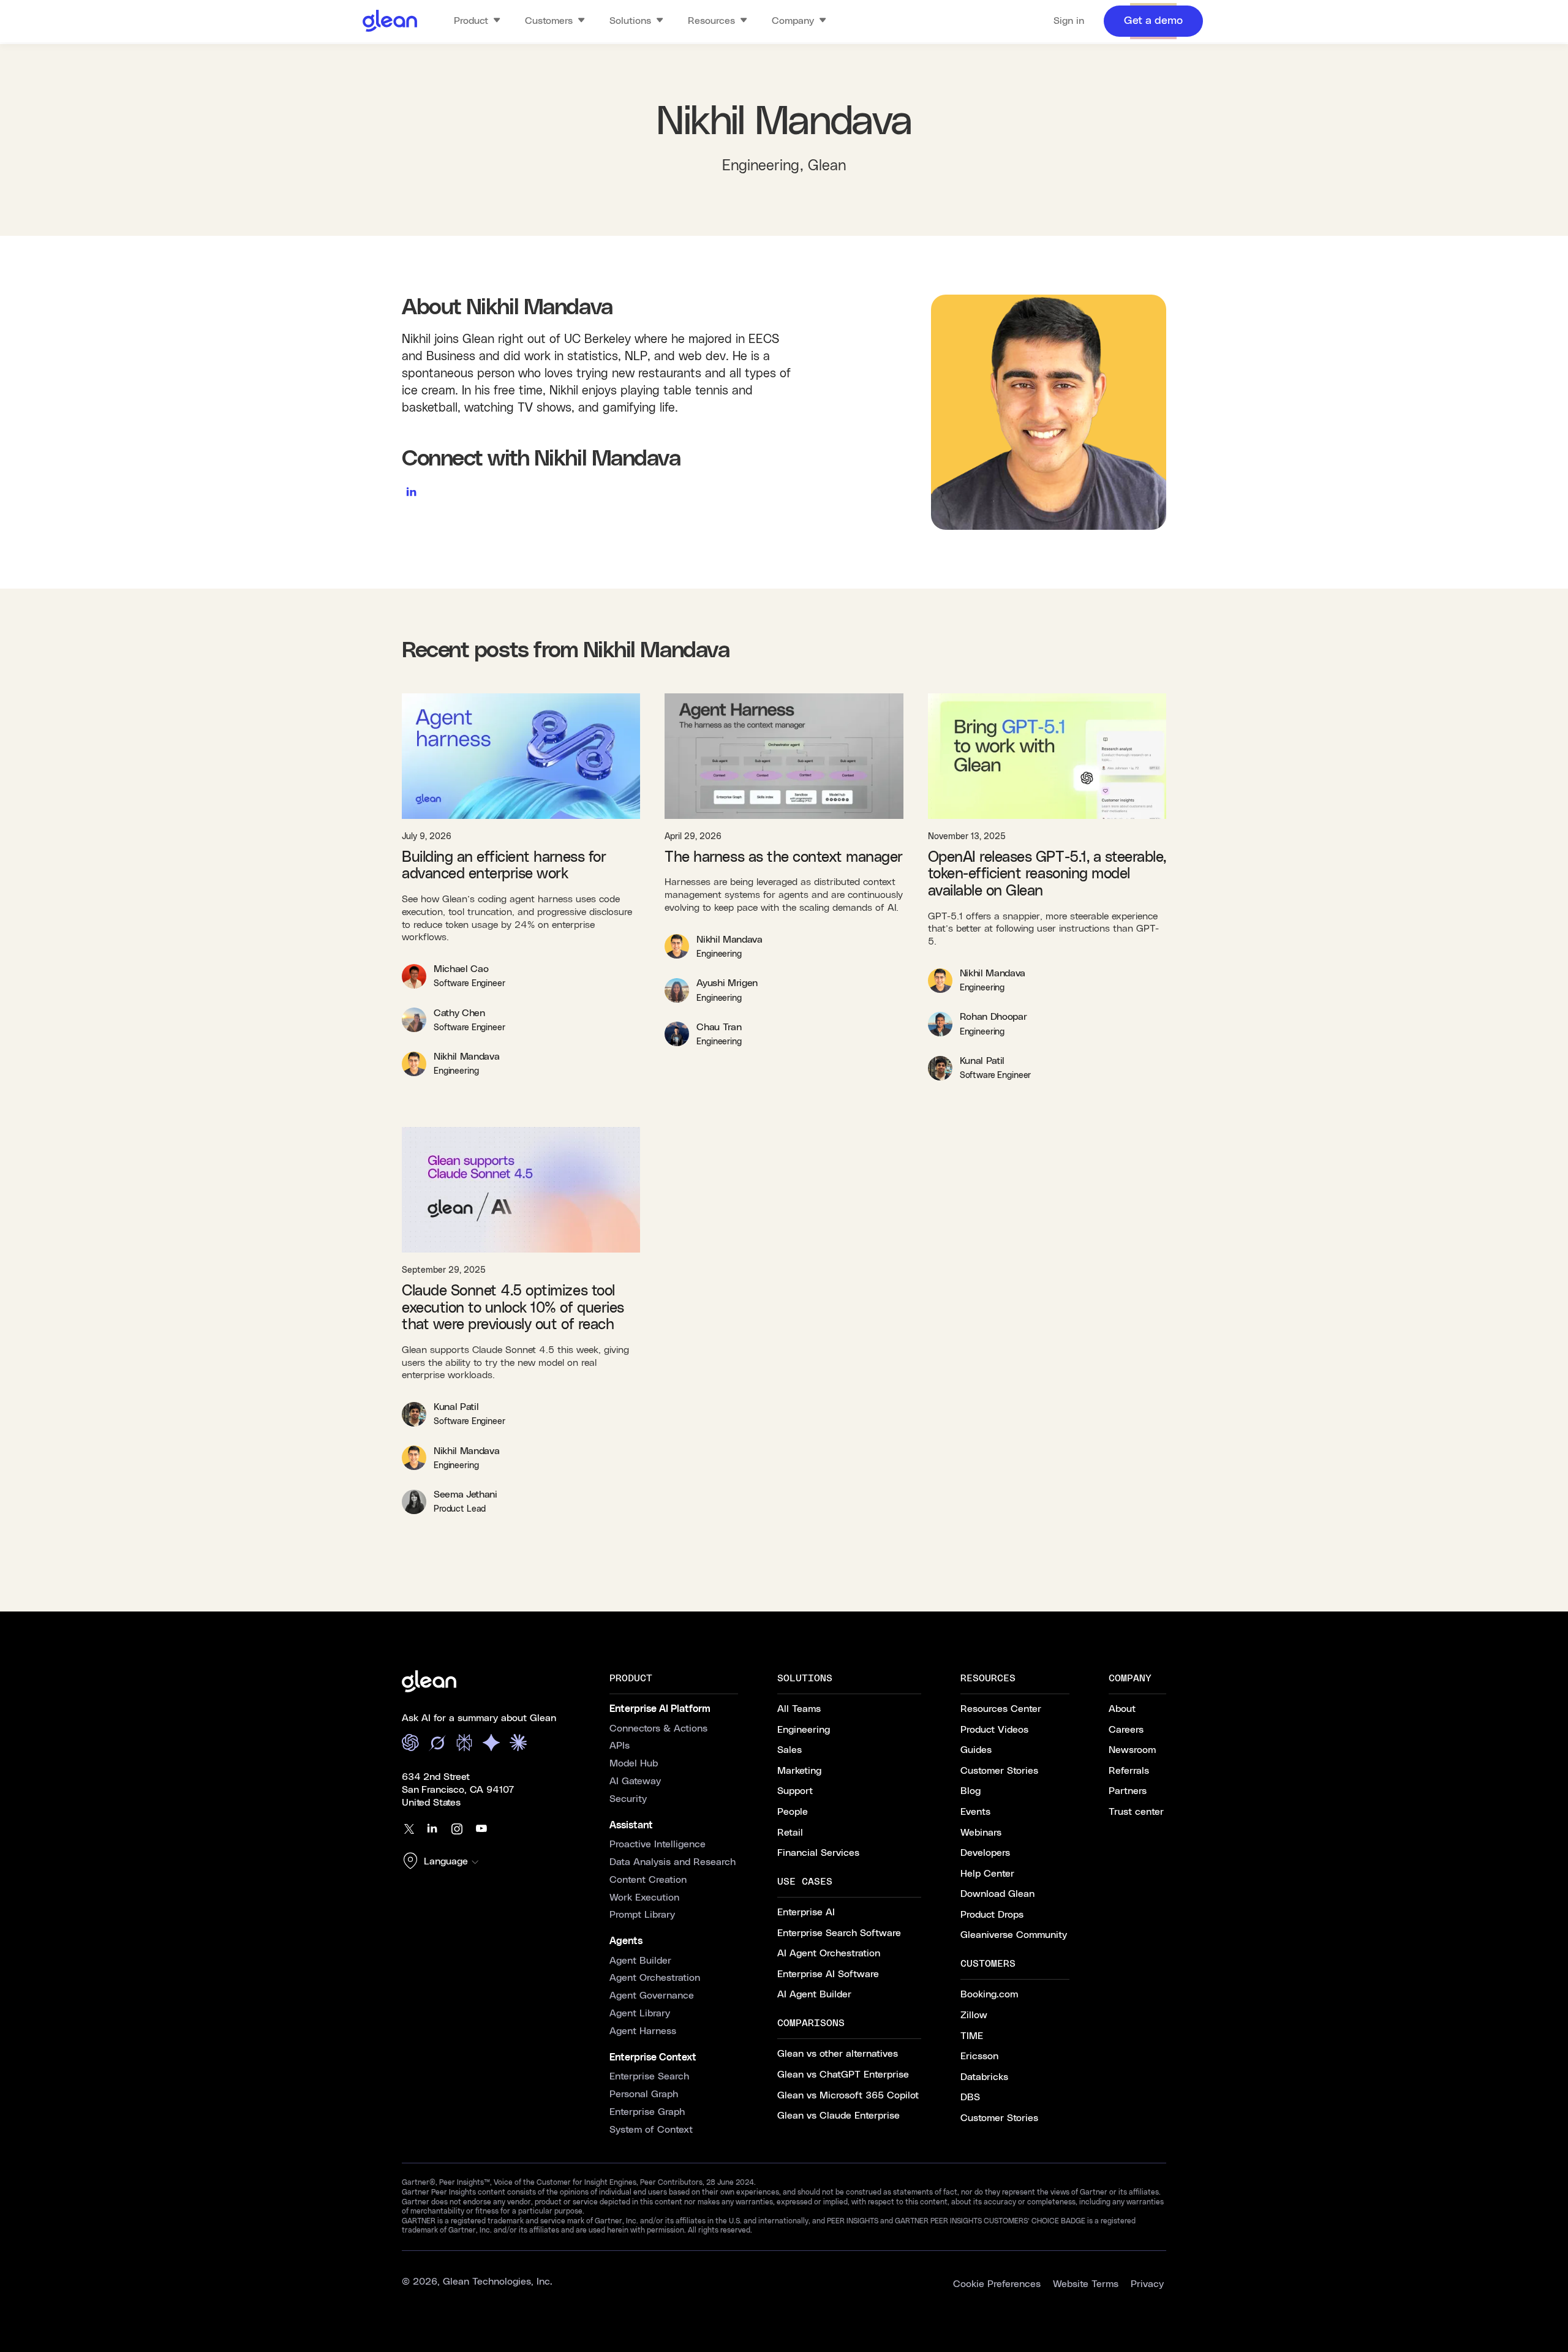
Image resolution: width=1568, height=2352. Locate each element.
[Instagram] (457, 1829)
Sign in (1069, 21)
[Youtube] (481, 1829)
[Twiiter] (408, 1829)
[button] (443, 1862)
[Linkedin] (432, 1829)
